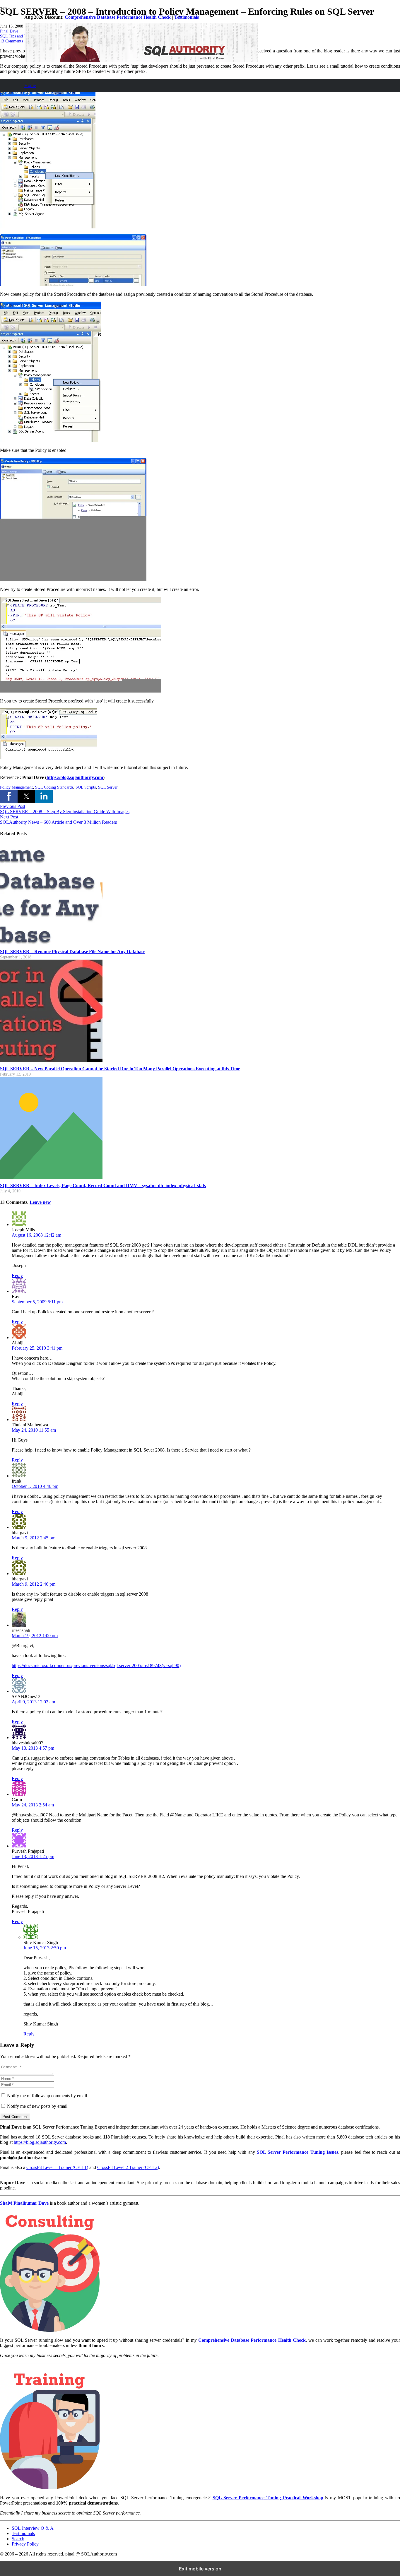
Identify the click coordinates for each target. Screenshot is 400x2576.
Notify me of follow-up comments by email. (48, 2096)
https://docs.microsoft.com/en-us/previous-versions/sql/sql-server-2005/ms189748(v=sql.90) (96, 1665)
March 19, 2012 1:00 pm (35, 1636)
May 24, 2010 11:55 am (34, 1430)
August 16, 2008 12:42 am (36, 1235)
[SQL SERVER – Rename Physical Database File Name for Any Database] (51, 943)
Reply (17, 1275)
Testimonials (187, 17)
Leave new (40, 1202)
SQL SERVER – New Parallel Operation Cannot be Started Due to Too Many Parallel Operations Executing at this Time (120, 1069)
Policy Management (16, 787)
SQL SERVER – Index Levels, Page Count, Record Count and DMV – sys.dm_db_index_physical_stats (103, 1186)
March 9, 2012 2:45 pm (34, 1538)
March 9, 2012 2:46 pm (34, 1584)
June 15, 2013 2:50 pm (45, 1948)
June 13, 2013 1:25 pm (33, 1856)
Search (18, 2539)
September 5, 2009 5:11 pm (37, 1302)
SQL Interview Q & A (33, 2528)
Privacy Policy (25, 2544)
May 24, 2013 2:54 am (33, 1805)
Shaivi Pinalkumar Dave (24, 2203)
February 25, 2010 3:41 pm (37, 1348)
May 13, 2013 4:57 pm (33, 1748)
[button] (9, 796)
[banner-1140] (141, 60)
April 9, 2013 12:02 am (33, 1702)
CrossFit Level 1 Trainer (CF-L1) (57, 2167)
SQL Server (108, 787)
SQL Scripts (86, 787)
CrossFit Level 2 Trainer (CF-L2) (128, 2167)
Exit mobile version (200, 2569)
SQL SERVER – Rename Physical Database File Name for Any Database (73, 952)
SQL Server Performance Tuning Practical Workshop (268, 2498)
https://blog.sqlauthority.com (40, 2142)
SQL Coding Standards (54, 787)
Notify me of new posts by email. (38, 2106)
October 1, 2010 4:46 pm (35, 1486)
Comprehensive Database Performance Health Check (118, 17)
